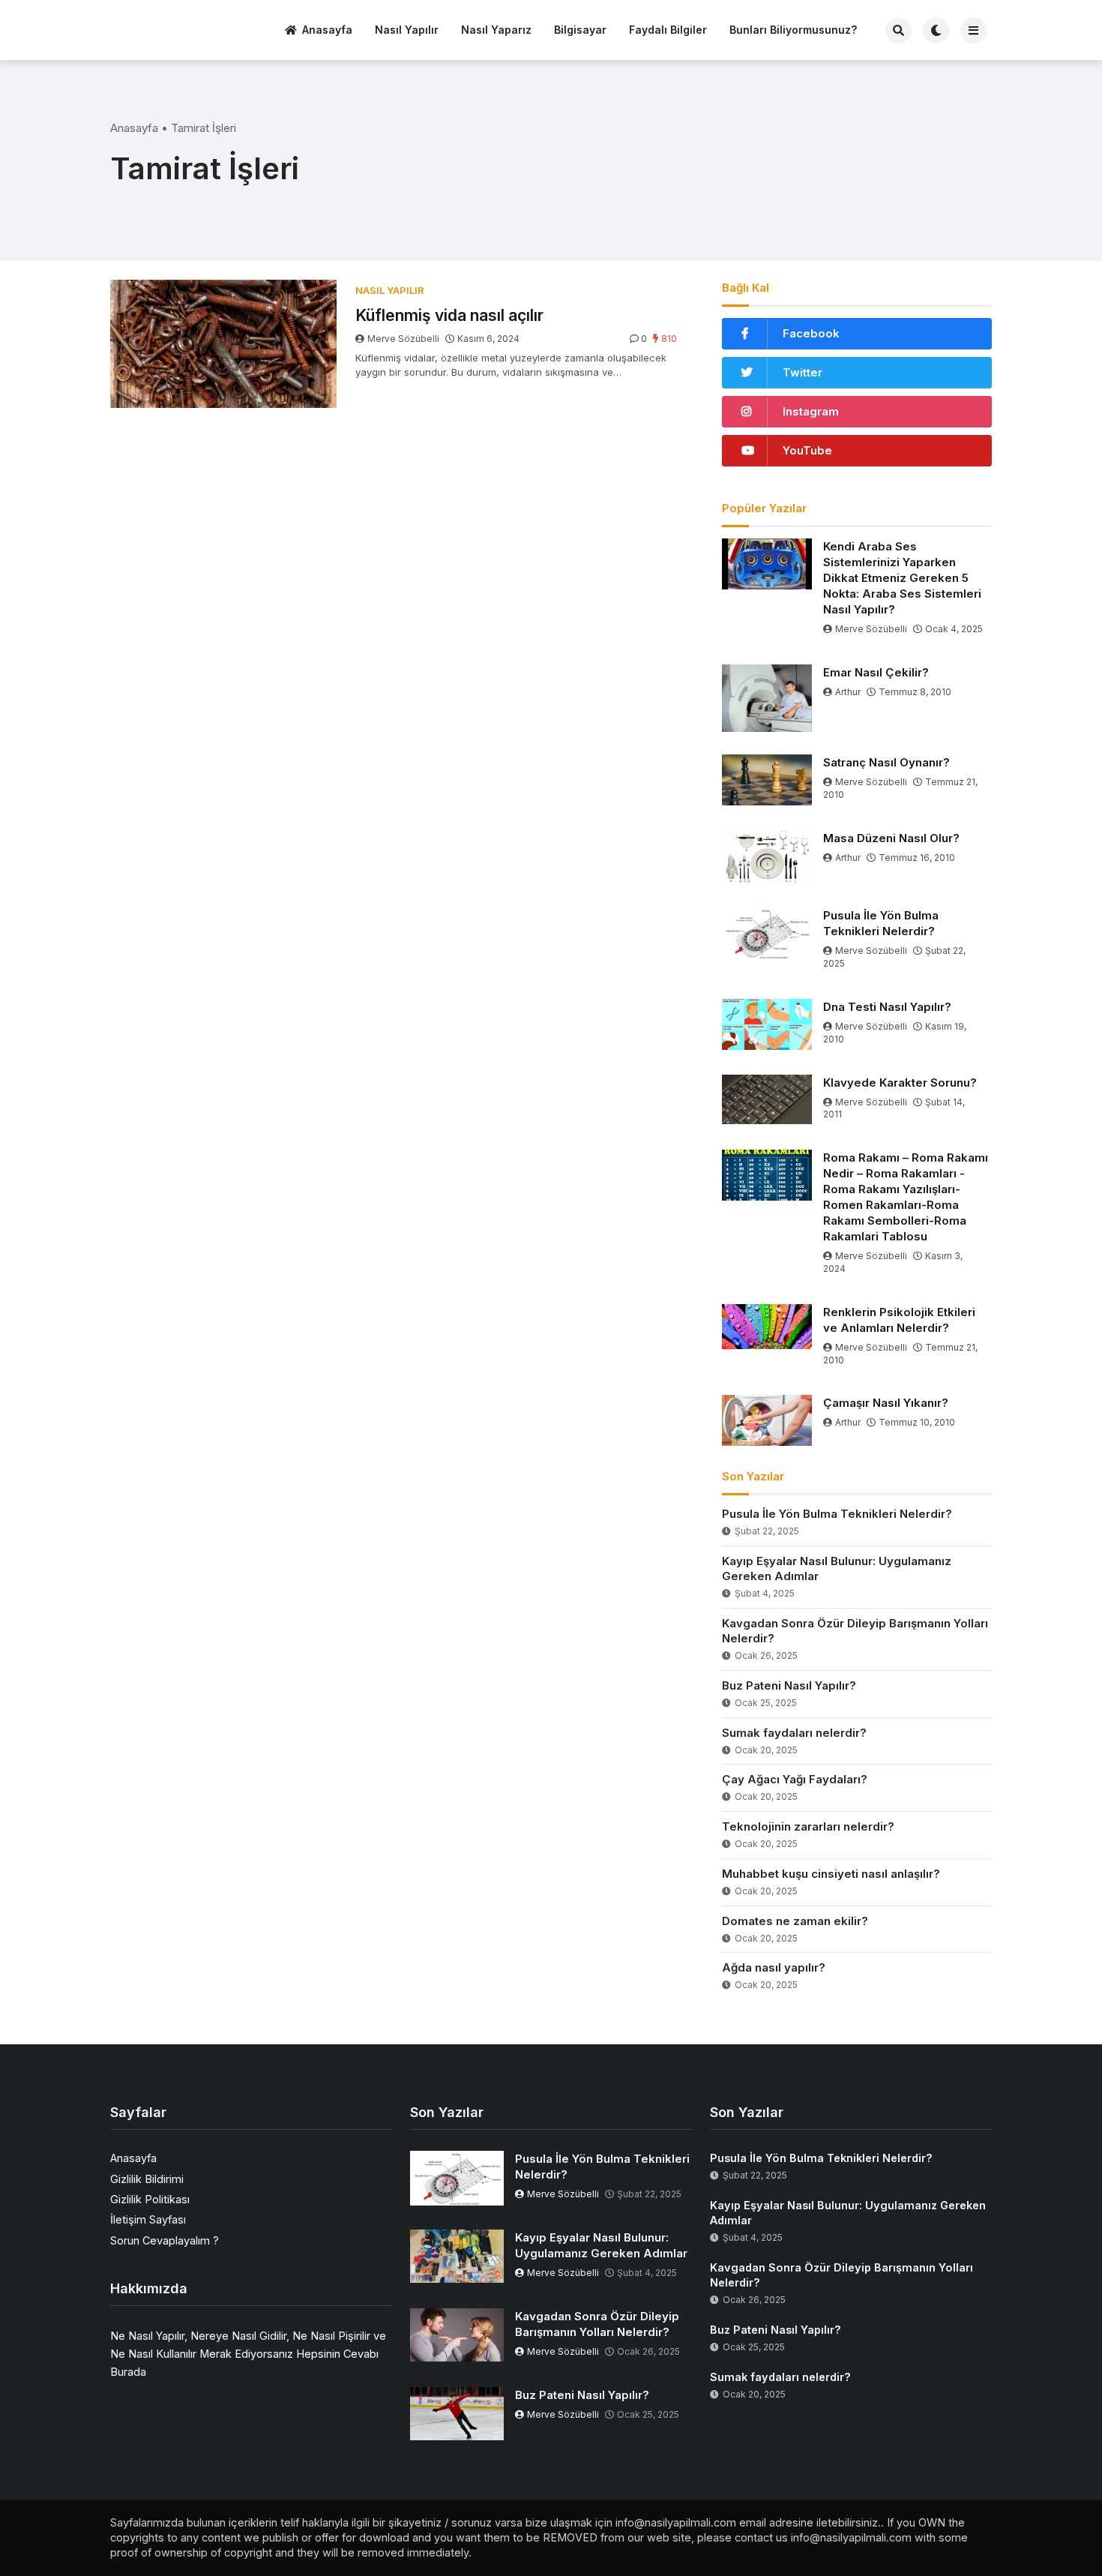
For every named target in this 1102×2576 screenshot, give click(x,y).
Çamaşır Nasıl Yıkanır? (886, 1403)
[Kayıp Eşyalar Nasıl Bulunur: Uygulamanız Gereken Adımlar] (457, 2256)
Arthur (848, 692)
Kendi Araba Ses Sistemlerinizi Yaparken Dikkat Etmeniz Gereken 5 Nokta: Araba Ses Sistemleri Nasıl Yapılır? (902, 578)
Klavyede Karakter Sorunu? (900, 1083)
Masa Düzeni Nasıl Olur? (891, 838)
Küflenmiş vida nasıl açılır (449, 315)
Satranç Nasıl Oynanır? (886, 762)
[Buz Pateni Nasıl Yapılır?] (457, 2414)
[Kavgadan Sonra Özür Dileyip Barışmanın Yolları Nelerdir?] (457, 2335)
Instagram (811, 411)
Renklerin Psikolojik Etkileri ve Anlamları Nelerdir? (899, 1320)
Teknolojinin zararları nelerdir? (808, 1826)
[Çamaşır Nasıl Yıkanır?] (767, 1420)
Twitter (803, 372)
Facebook (811, 333)
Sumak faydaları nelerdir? (794, 1733)
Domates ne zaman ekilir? (795, 1921)
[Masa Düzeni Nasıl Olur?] (767, 858)
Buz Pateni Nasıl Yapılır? (789, 1685)
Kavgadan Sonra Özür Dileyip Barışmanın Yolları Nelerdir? (855, 1631)
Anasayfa (327, 30)
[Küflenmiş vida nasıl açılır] (223, 344)
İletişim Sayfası (148, 2219)
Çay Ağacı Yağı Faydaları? (795, 1779)
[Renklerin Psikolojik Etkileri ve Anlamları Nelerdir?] (767, 1327)
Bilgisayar (580, 30)
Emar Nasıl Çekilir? (876, 672)
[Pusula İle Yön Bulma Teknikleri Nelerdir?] (767, 933)
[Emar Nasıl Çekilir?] (767, 698)
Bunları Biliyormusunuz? (793, 30)
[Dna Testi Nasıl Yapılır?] (767, 1024)
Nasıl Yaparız (496, 30)
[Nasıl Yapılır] (166, 28)
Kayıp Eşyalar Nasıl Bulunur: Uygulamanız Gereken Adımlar (837, 1568)
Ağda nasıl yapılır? (774, 1967)
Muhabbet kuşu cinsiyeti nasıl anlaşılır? (831, 1874)
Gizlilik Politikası (150, 2199)
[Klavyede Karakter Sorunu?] (767, 1099)
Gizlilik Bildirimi (147, 2179)
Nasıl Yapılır (407, 30)
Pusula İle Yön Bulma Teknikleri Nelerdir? (881, 923)
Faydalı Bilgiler (668, 30)
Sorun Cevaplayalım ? (165, 2240)
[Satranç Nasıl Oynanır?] (767, 780)
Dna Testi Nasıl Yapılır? (887, 1007)
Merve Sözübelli (403, 339)
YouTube (807, 450)
